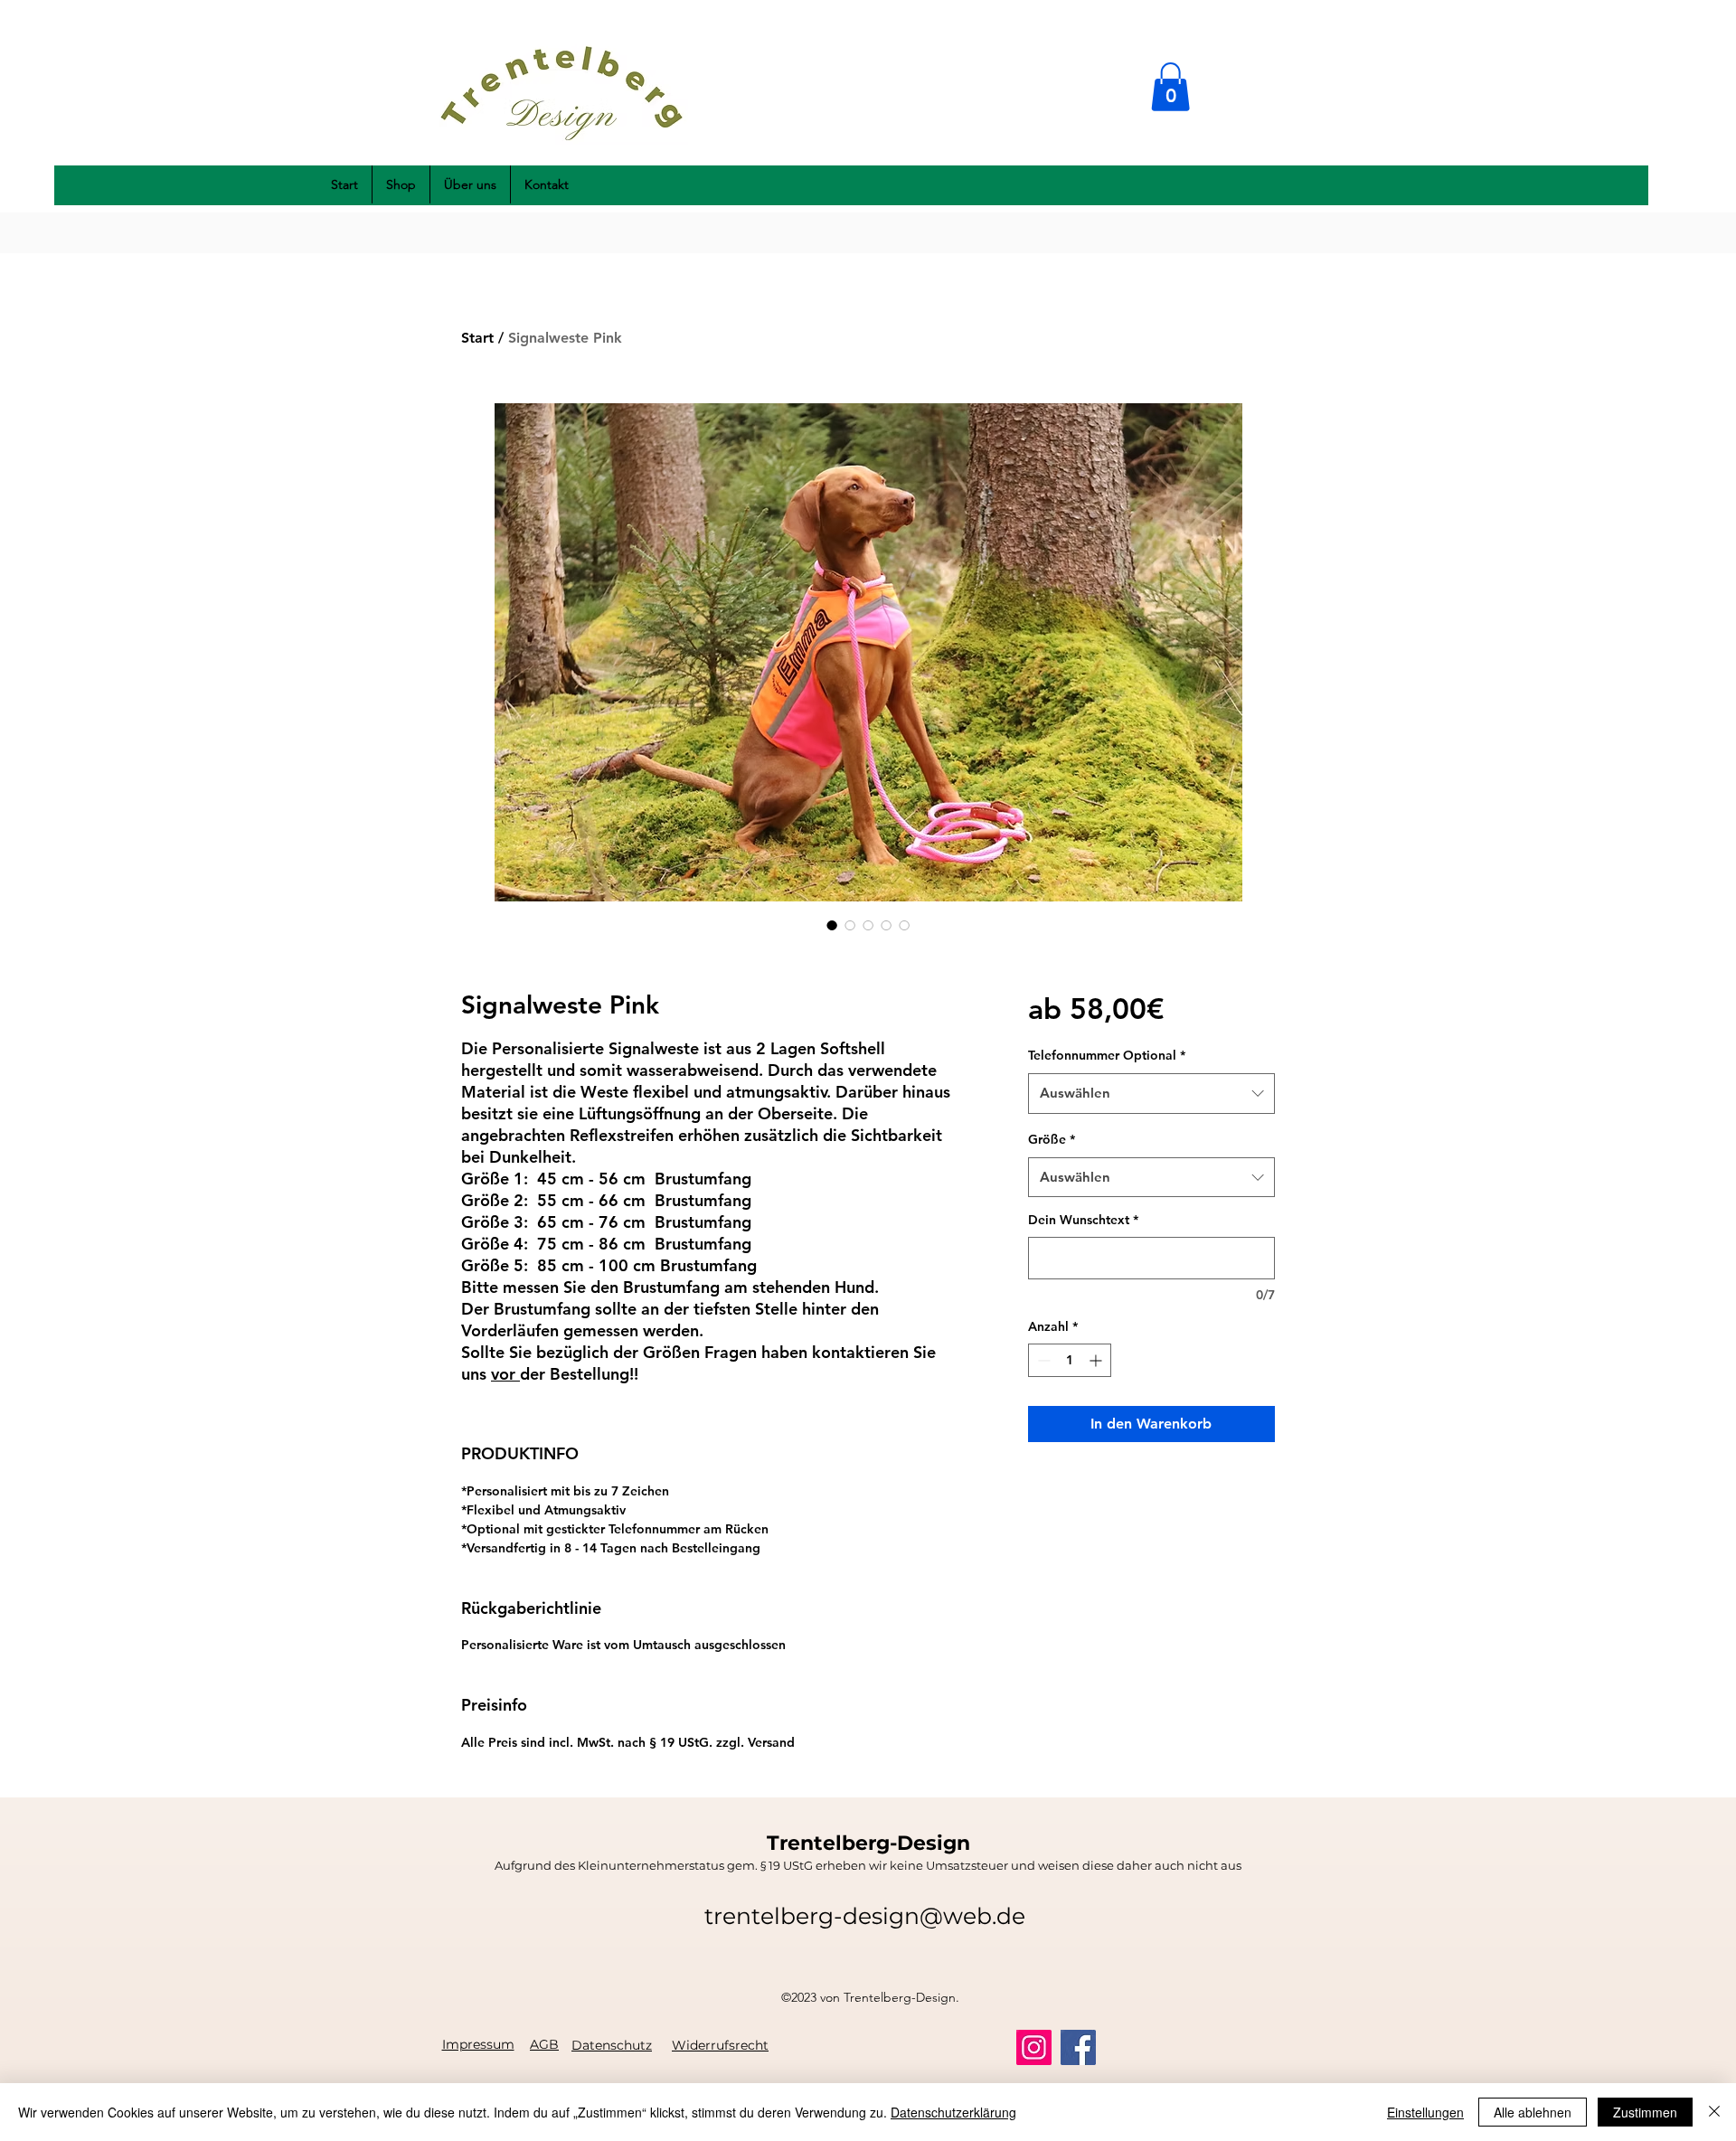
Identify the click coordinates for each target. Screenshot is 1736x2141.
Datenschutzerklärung (953, 2112)
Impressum (478, 2044)
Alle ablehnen (1533, 2112)
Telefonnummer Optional (1107, 1055)
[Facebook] (1078, 2047)
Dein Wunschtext (1083, 1220)
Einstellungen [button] (1425, 2112)
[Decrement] (1042, 1360)
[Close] (1714, 2112)
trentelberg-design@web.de (865, 1916)
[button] (1170, 87)
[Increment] (1097, 1360)
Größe (1052, 1139)
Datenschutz (612, 2045)
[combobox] (1151, 1093)
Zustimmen (1645, 2112)
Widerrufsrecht (720, 2045)
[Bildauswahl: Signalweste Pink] (832, 925)
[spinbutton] (1070, 1360)
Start (477, 338)
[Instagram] (1034, 2047)
